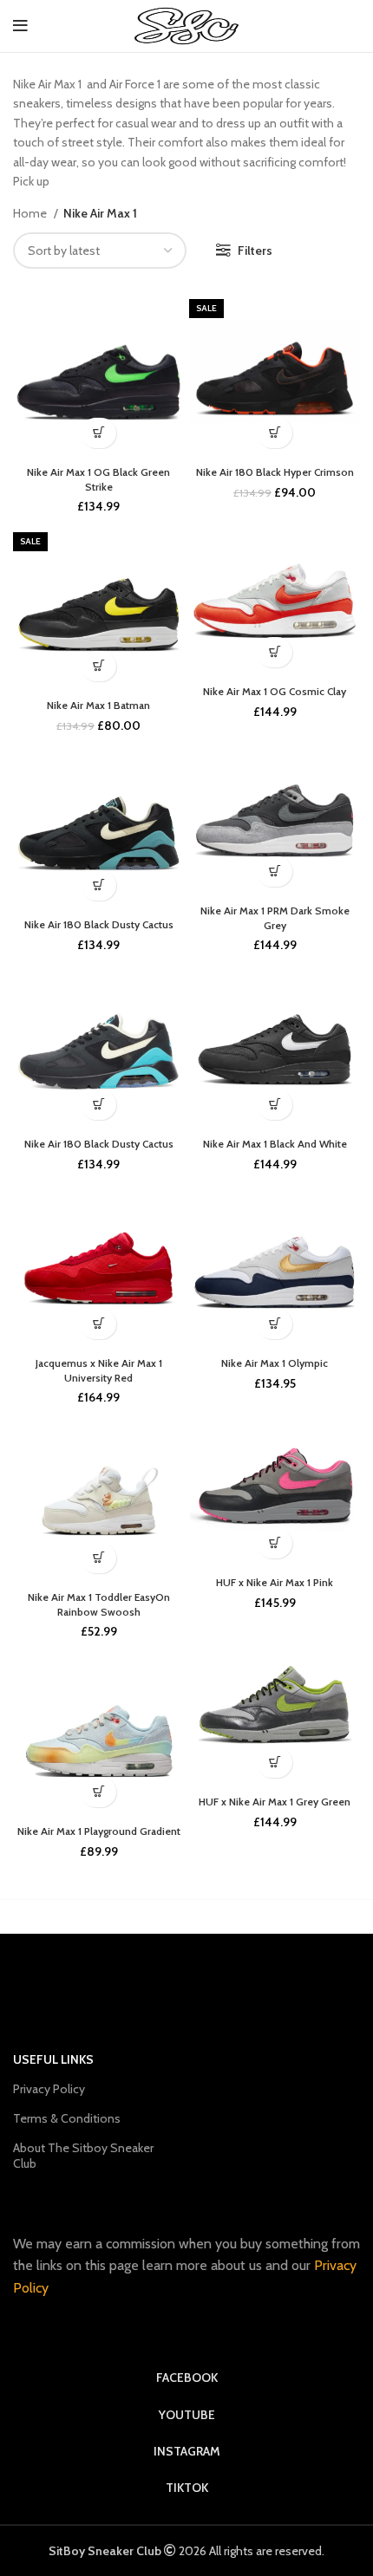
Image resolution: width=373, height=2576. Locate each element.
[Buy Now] (98, 433)
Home (31, 213)
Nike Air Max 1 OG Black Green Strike (98, 479)
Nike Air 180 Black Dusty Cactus (99, 924)
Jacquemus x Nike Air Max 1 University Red (99, 1370)
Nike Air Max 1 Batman (98, 705)
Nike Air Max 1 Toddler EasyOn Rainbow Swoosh (99, 1604)
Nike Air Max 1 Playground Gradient (99, 1831)
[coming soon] (275, 1543)
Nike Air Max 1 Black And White (275, 1144)
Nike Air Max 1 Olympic (275, 1363)
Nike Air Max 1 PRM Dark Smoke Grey (275, 918)
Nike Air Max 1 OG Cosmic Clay (275, 691)
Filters (255, 250)
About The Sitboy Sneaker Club (83, 2156)
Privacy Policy (49, 2089)
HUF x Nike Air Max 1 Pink (275, 1582)
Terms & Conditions (67, 2118)
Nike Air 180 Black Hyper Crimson (275, 472)
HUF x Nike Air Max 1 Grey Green (275, 1802)
